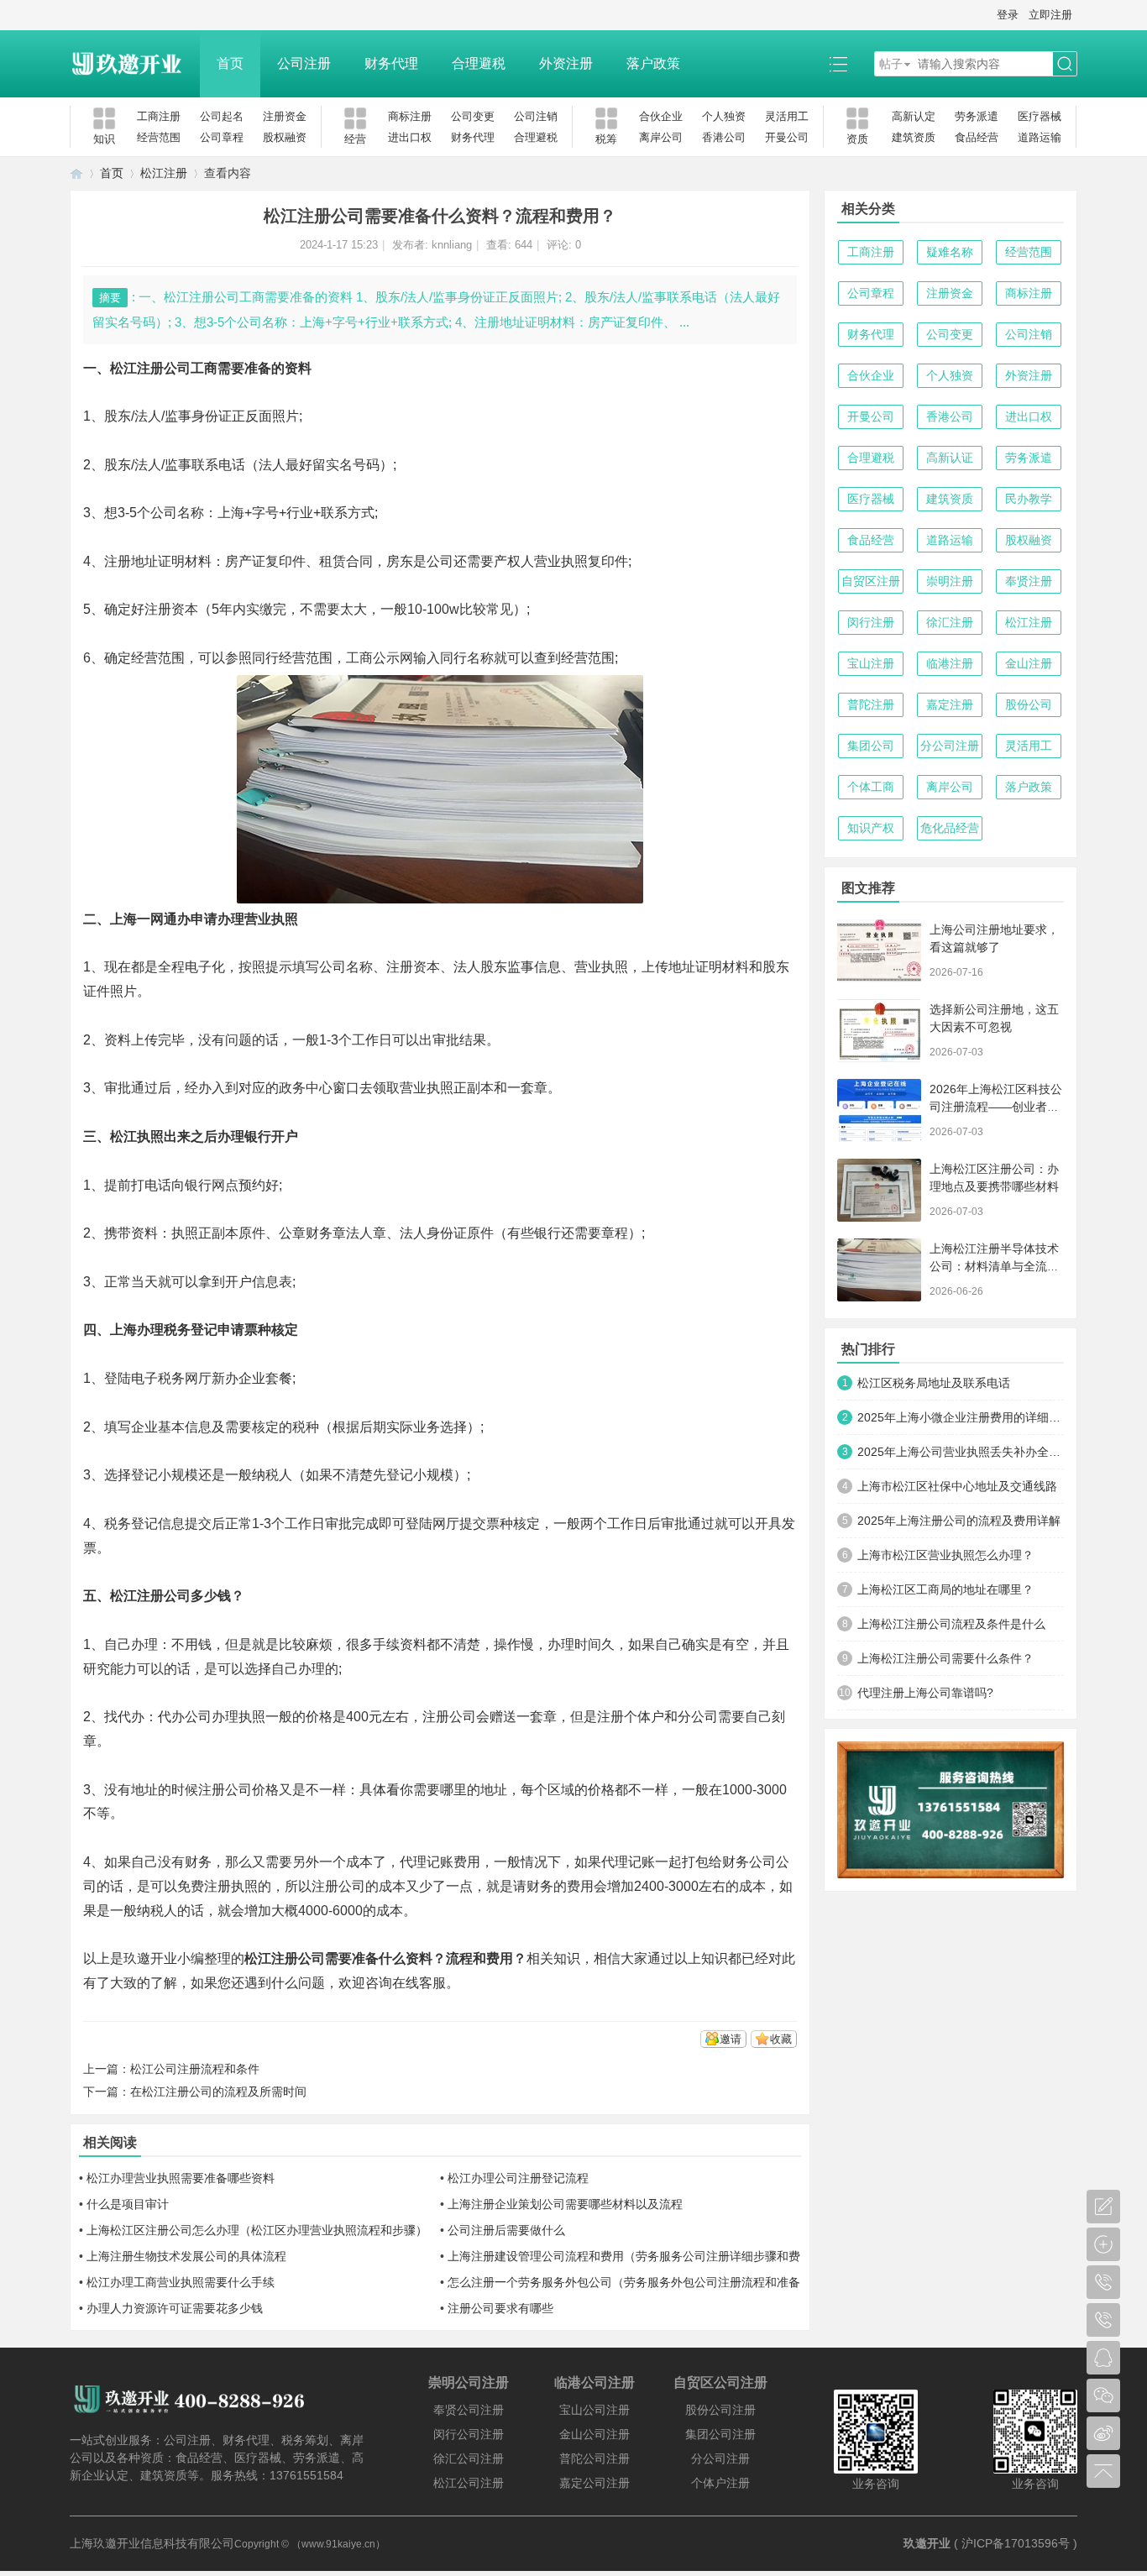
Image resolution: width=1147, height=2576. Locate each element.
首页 (230, 63)
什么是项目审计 (128, 2204)
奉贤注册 (1029, 581)
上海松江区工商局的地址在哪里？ (945, 1589)
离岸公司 (661, 137)
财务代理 (391, 63)
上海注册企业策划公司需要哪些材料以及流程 (565, 2204)
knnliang (452, 245)
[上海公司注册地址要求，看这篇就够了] (879, 951)
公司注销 (536, 116)
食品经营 (977, 137)
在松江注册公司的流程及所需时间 (218, 2092)
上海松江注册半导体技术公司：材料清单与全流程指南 (994, 1266)
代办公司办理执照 (212, 1717)
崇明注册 (950, 581)
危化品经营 (950, 828)
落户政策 (653, 63)
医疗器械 (1040, 116)
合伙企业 (661, 116)
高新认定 (914, 116)
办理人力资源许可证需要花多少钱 (175, 2308)
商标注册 (410, 116)
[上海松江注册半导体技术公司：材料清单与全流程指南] (879, 1270)
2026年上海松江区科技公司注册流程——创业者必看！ (996, 1107)
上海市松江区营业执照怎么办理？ (945, 1555)
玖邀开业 (927, 2543)
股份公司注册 (720, 2410)
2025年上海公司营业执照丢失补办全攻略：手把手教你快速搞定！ (961, 1452)
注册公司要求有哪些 (500, 2308)
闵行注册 (871, 622)
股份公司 (1029, 704)
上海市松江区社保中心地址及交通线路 (957, 1486)
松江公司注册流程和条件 (195, 2069)
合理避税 (479, 63)
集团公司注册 (720, 2434)
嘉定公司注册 (594, 2483)
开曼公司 (787, 137)
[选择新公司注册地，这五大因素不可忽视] (879, 1031)
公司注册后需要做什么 (506, 2230)
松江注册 (164, 173)
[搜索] (1065, 64)
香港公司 (724, 137)
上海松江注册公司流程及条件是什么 (951, 1624)
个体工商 (871, 787)
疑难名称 (950, 252)
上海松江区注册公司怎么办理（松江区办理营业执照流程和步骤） (257, 2230)
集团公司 (871, 746)
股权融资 (285, 137)
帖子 (891, 64)
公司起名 (222, 116)
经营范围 (159, 137)
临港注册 (950, 663)
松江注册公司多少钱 (170, 1596)
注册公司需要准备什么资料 (352, 1958)
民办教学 (1029, 499)
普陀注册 (871, 704)
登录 (1008, 15)
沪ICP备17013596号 (1016, 2543)
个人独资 (724, 116)
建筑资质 (914, 137)
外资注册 (566, 63)
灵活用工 (787, 116)
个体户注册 (720, 2483)
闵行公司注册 (469, 2434)
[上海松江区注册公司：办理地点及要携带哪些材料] (879, 1190)
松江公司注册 (469, 2483)
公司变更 (473, 116)
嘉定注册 (950, 704)
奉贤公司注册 (469, 2410)
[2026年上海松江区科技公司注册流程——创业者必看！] (879, 1110)
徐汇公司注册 (469, 2458)
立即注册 (1050, 15)
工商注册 (159, 116)
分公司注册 (950, 746)
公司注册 (304, 63)
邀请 (731, 2039)
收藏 (781, 2039)
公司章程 (222, 137)
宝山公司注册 (594, 2410)
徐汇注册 (950, 622)
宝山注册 (871, 663)
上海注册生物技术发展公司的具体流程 (186, 2256)
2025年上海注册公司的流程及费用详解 (959, 1521)
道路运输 (1040, 137)
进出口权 (410, 137)
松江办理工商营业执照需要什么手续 (181, 2282)
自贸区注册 (871, 581)
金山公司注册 (594, 2434)
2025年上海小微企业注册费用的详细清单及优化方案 (961, 1417)
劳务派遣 (977, 116)
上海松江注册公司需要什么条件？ (945, 1658)
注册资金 (285, 116)
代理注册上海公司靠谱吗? (925, 1693)
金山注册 (1029, 663)
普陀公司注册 (594, 2458)
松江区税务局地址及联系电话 (934, 1383)
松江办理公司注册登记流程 (518, 2178)
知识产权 (871, 828)
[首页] (76, 173)
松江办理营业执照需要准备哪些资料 (181, 2178)
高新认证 (950, 458)
